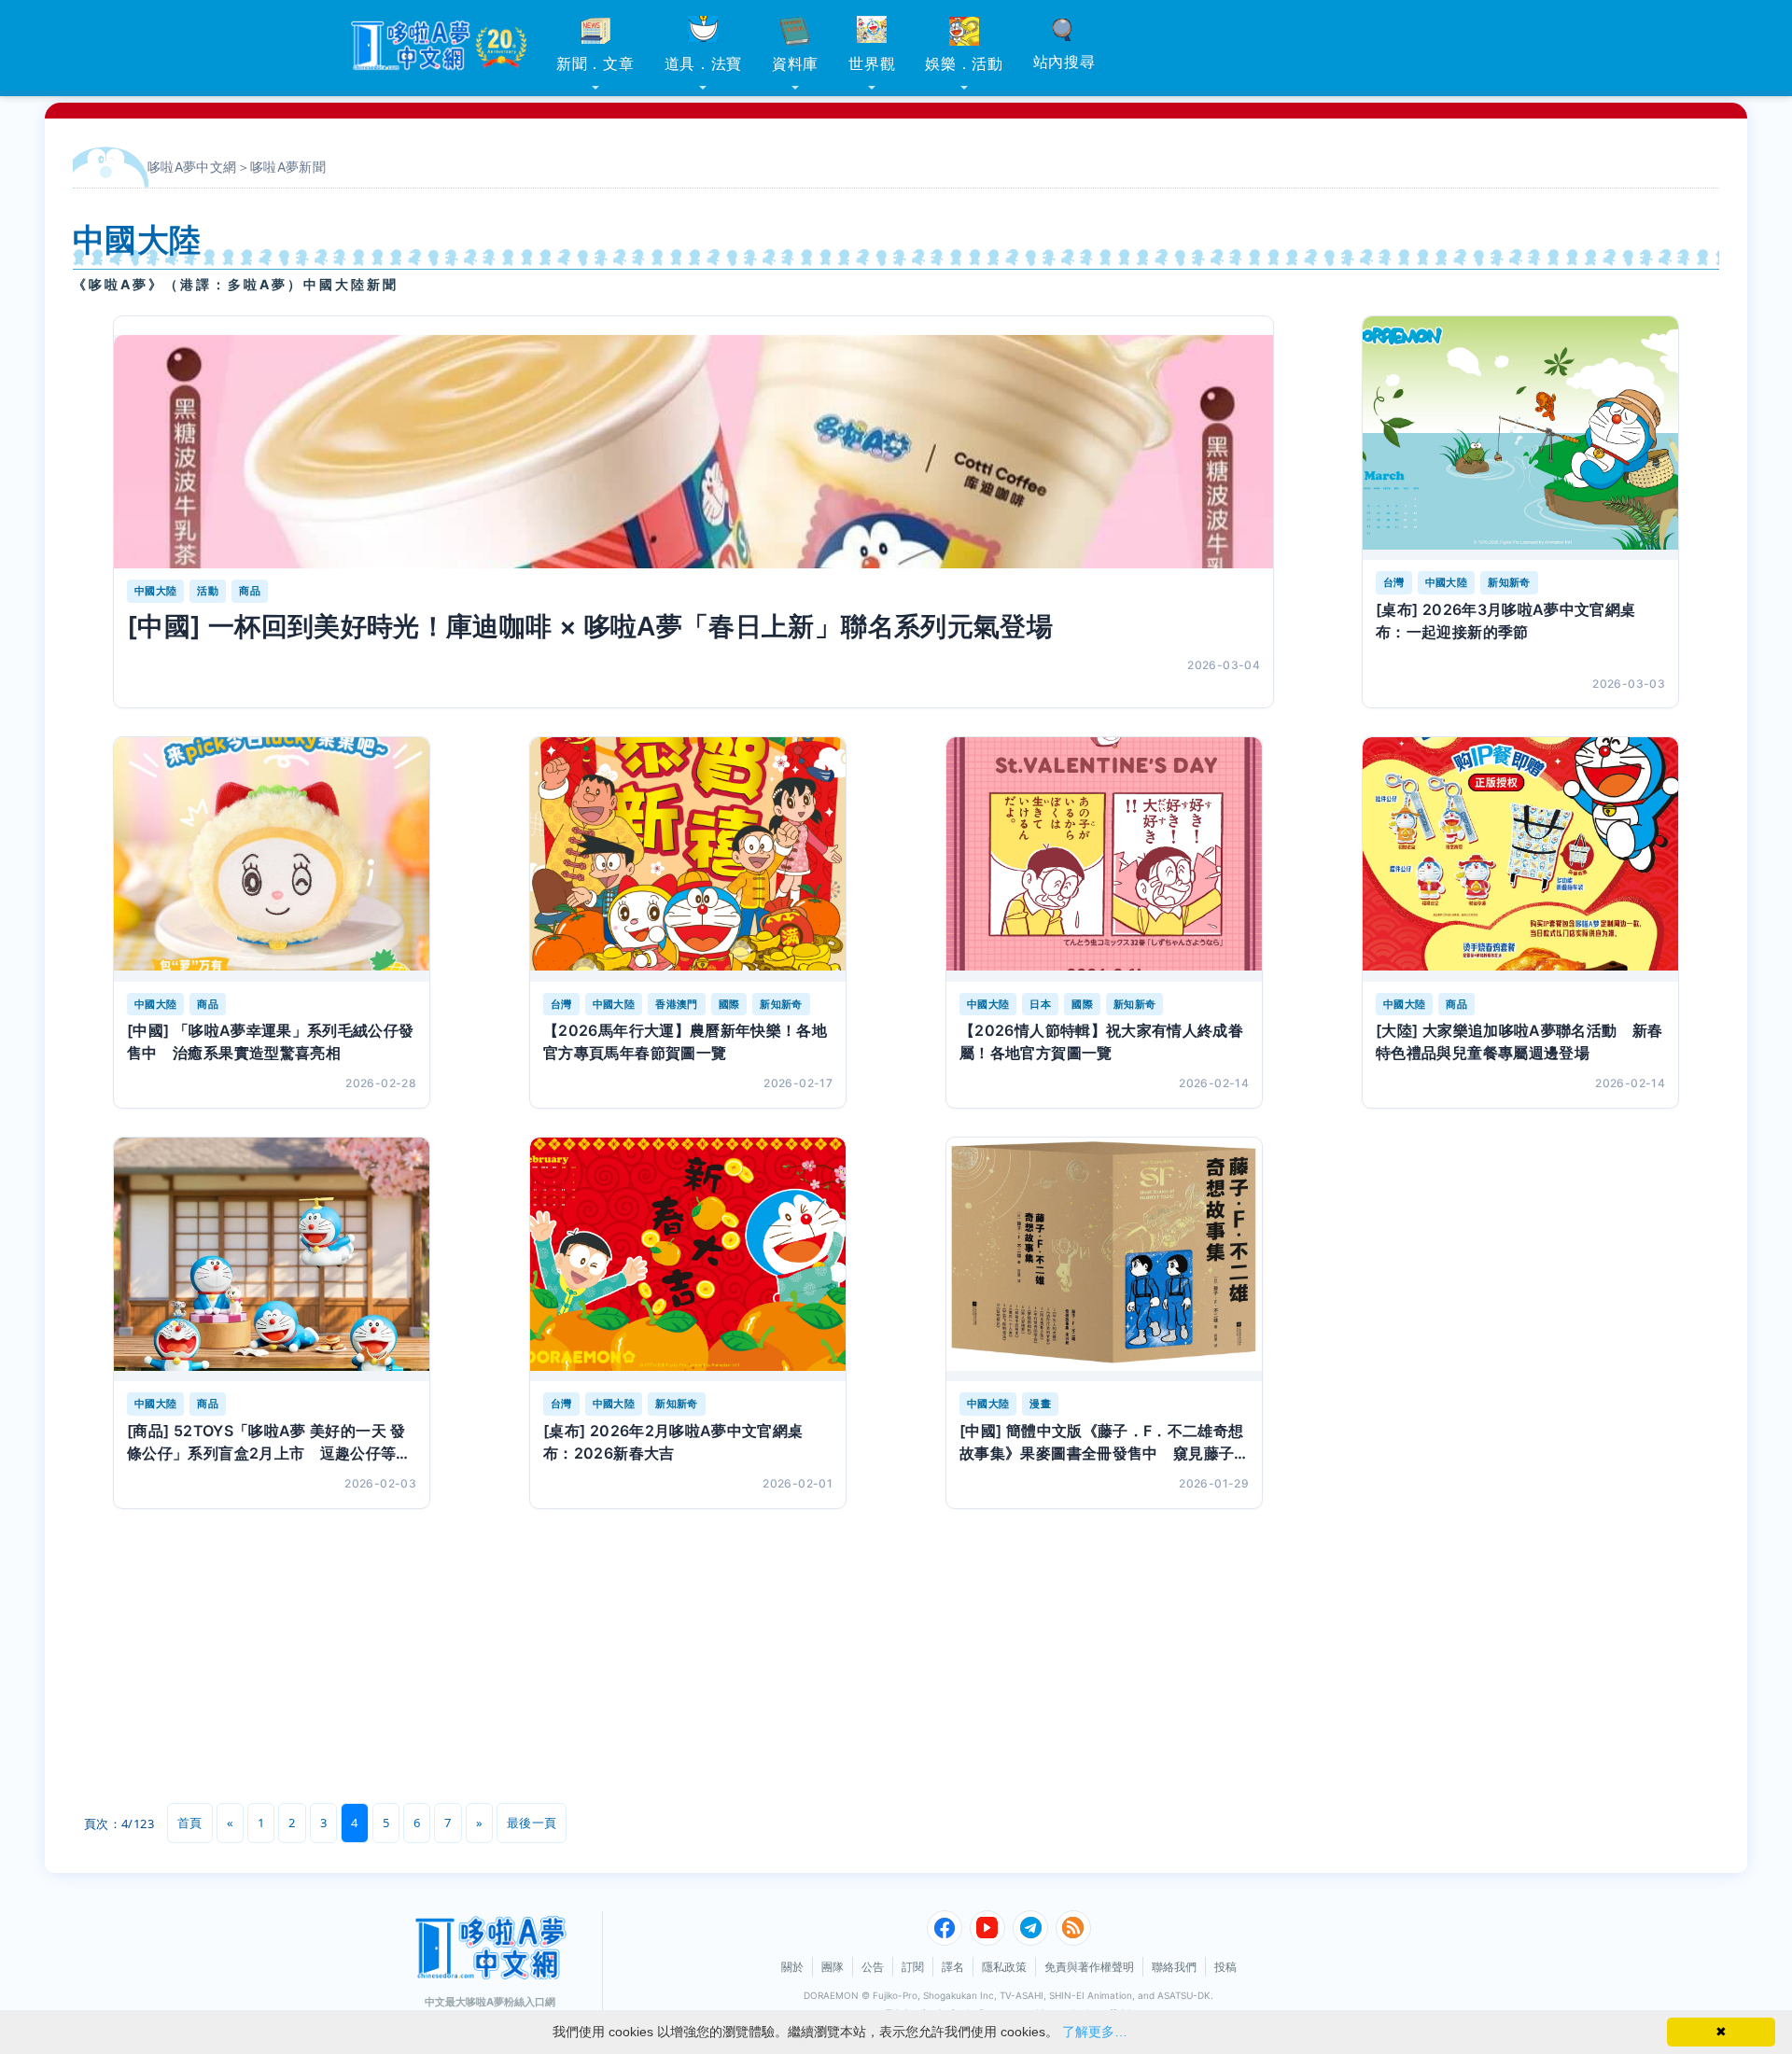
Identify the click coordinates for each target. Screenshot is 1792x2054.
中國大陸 (155, 591)
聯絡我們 (1174, 1967)
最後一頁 (532, 1823)
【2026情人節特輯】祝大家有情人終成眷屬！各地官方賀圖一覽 (1101, 1041)
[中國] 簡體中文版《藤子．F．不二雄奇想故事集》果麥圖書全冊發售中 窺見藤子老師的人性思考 (1102, 1443)
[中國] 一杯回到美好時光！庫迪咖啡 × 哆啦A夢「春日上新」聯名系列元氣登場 (590, 626)
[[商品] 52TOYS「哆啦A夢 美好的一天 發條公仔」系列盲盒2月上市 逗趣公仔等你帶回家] (272, 1259)
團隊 (833, 1967)
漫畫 (1040, 1404)
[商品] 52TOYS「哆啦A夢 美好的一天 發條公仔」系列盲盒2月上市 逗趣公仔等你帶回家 (269, 1443)
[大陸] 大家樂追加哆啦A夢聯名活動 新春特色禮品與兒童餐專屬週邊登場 (1519, 1041)
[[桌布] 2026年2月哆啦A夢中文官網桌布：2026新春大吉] (688, 1259)
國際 (729, 1004)
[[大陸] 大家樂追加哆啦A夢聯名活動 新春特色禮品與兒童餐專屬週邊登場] (1520, 859)
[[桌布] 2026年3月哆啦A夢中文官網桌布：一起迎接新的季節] (1520, 438)
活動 (208, 591)
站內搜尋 (1064, 62)
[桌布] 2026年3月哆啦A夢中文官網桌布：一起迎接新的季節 (1506, 621)
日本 (1040, 1004)
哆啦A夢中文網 (192, 167)
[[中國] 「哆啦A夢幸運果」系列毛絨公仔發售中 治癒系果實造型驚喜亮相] (272, 859)
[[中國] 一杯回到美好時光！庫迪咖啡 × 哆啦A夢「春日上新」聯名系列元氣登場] (693, 452)
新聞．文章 (595, 63)
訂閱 (913, 1967)
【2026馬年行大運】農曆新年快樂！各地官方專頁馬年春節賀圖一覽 (685, 1041)
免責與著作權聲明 (1089, 1967)
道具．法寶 (704, 63)
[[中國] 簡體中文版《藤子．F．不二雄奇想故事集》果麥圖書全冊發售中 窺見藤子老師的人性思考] (1104, 1259)
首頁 (190, 1823)
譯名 (953, 1967)
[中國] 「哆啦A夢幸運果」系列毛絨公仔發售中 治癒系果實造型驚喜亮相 (271, 1041)
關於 (792, 1967)
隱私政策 (1004, 1967)
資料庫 (795, 63)
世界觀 (872, 63)
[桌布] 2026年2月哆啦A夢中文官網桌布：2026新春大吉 (673, 1442)
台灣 (1394, 582)
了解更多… (1095, 2032)
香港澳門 (676, 1004)
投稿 (1225, 1967)
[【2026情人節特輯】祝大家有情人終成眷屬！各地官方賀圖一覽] (1104, 859)
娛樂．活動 (964, 63)
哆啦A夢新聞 (288, 167)
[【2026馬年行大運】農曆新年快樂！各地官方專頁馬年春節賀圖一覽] (688, 859)
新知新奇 (1509, 582)
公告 (873, 1967)
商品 (250, 591)
